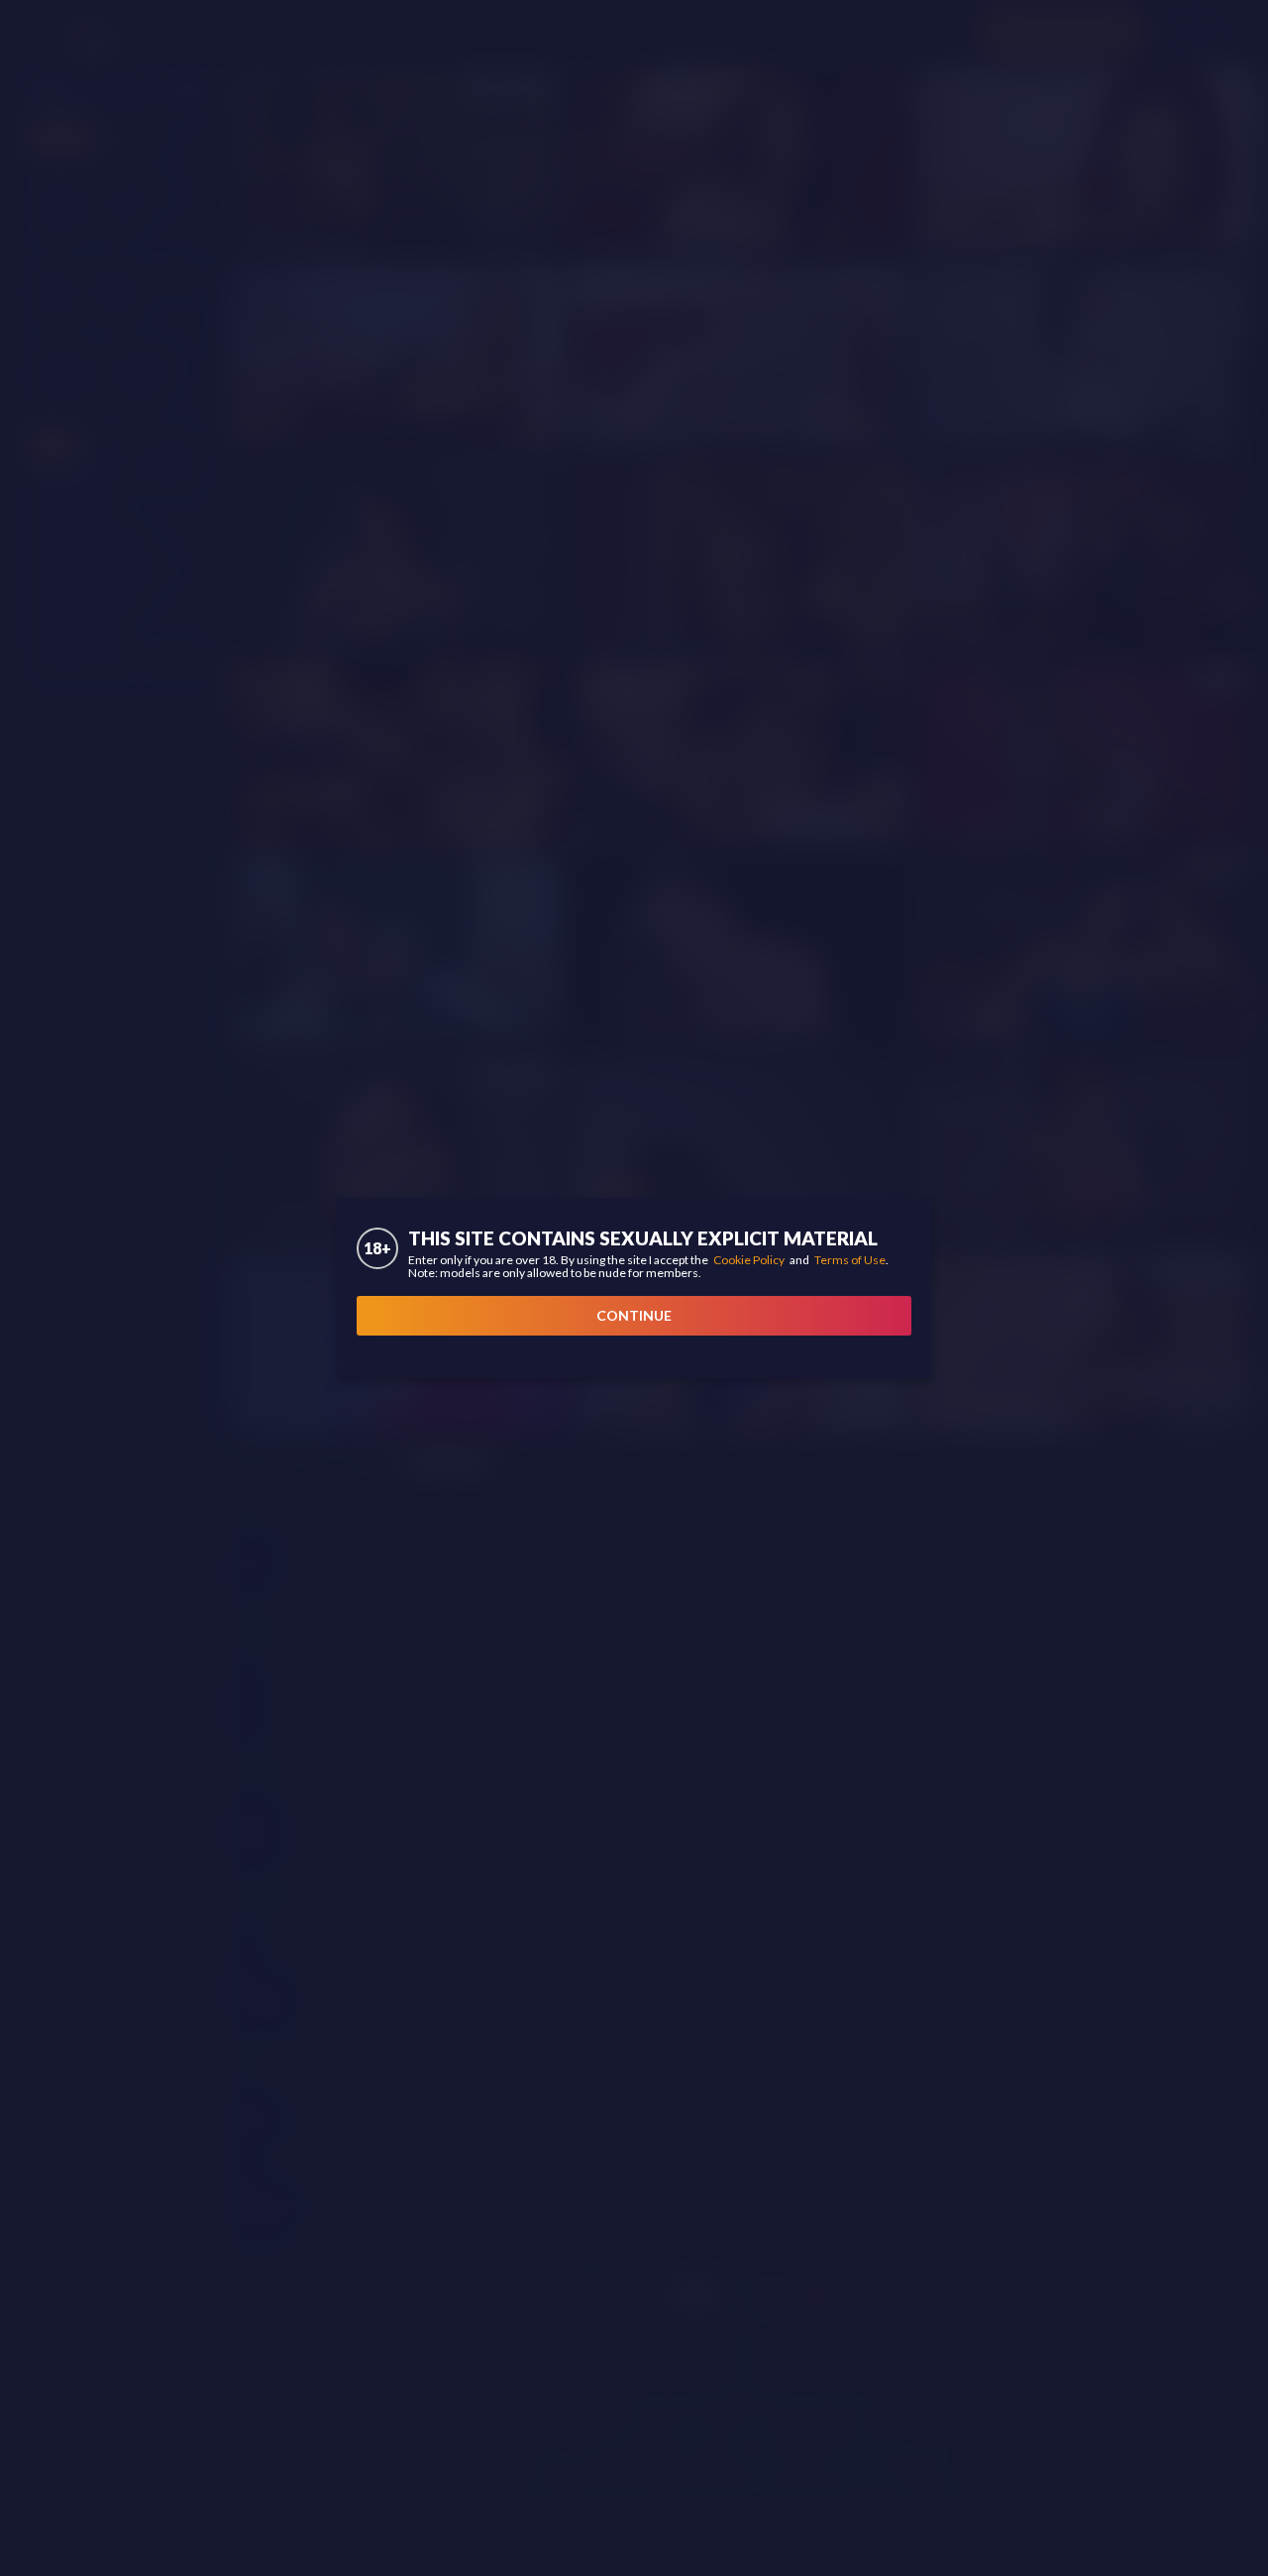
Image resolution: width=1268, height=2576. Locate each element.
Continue (634, 1315)
